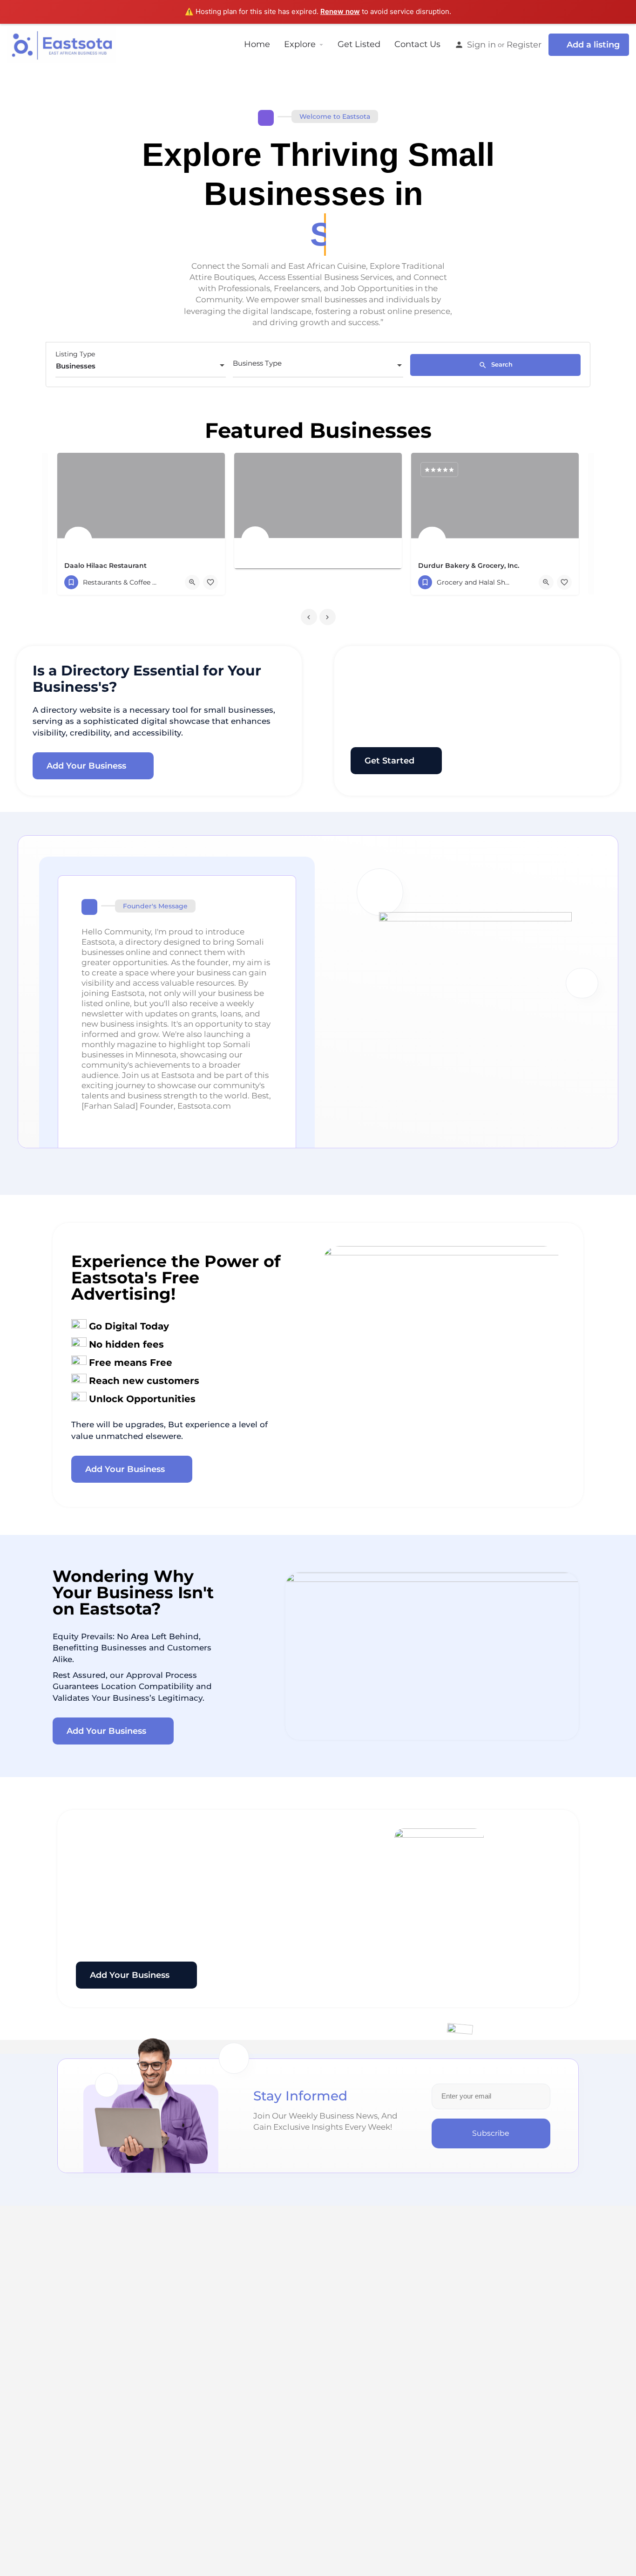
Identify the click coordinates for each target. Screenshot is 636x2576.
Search (501, 364)
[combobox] (141, 366)
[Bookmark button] (210, 582)
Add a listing (593, 44)
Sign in (481, 44)
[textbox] (318, 366)
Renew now (340, 11)
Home (257, 44)
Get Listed (359, 44)
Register (524, 44)
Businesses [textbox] (76, 366)
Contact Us (417, 44)
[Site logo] (63, 44)
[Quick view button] (192, 582)
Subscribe (491, 2133)
